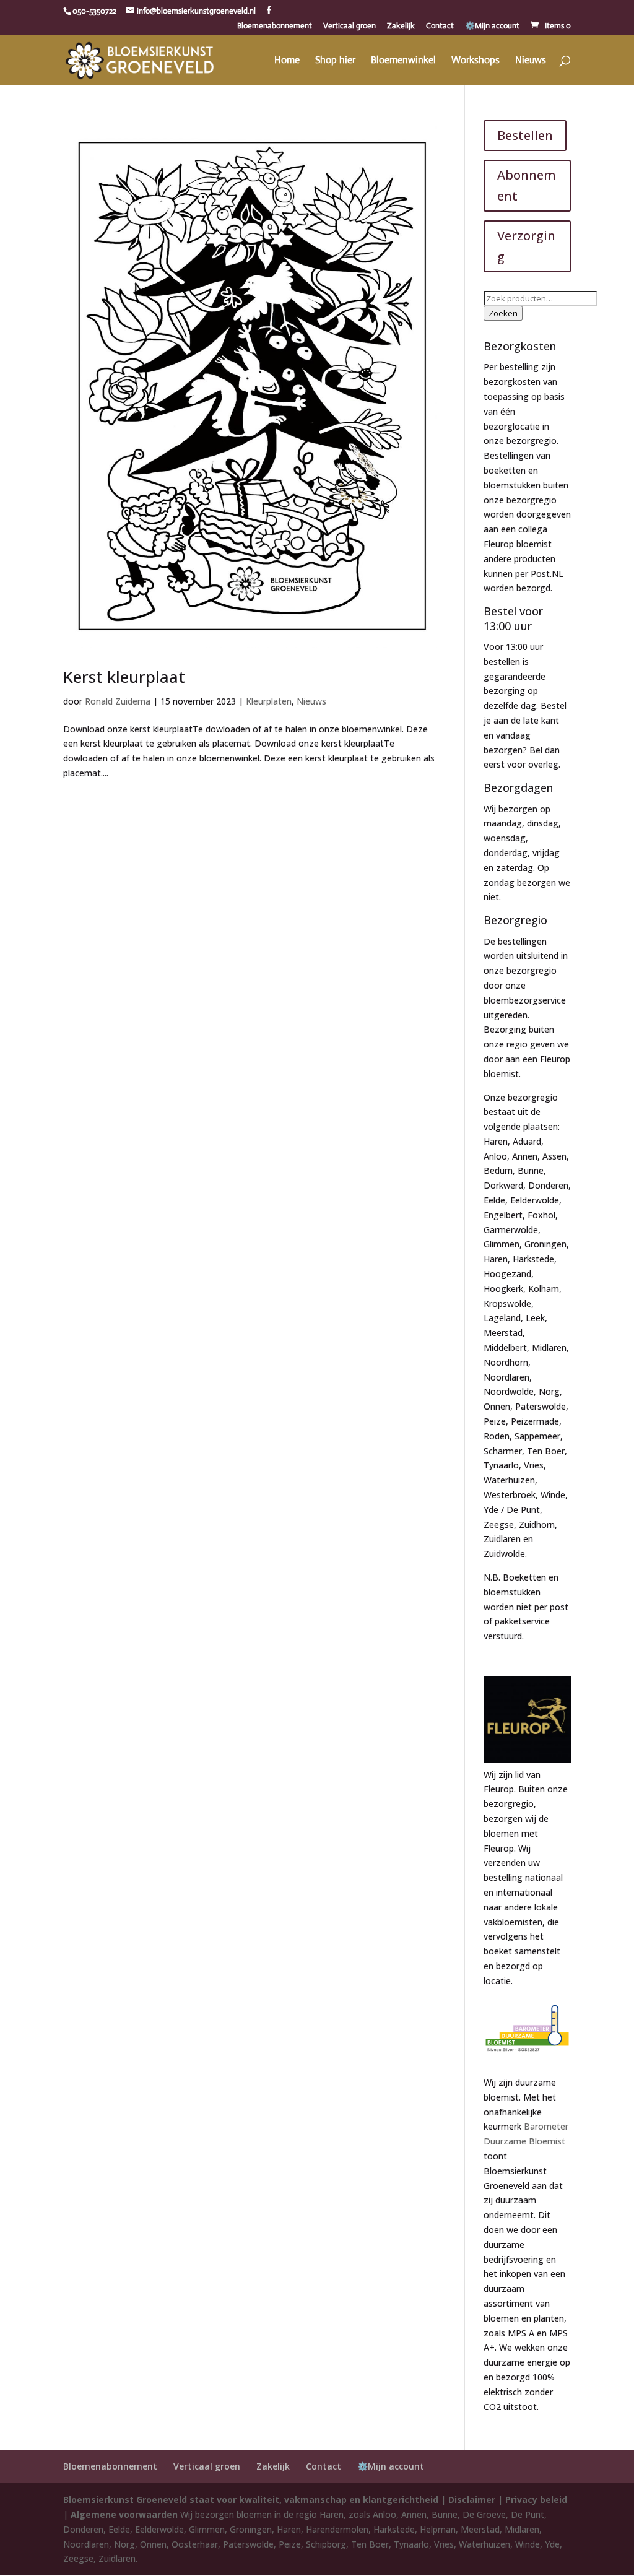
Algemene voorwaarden (124, 2514)
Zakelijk (401, 26)
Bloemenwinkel (403, 61)
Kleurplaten (269, 701)
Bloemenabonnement (275, 26)
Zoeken (503, 313)
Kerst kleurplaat (124, 677)
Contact (440, 26)
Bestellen (525, 135)
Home (287, 61)
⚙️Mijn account (492, 26)
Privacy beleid (536, 2500)
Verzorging (526, 246)
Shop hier (335, 61)
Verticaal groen (350, 26)
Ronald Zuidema (118, 701)
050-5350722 (94, 11)
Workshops (475, 61)
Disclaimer (472, 2500)
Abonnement (527, 185)
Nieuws (531, 61)
